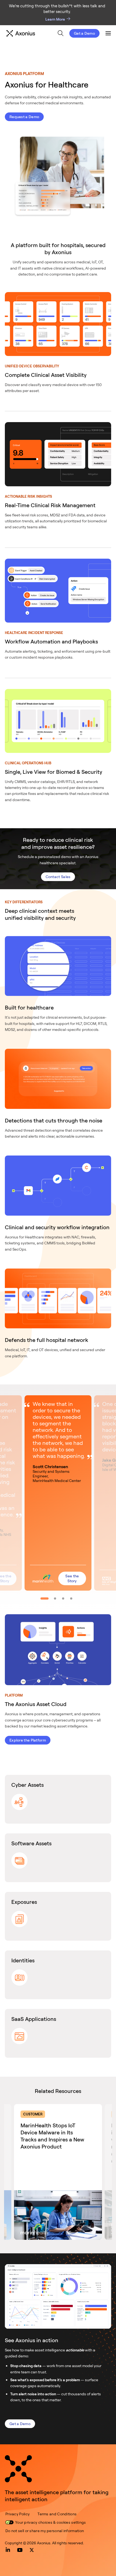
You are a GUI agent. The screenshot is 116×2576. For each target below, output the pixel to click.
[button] (58, 1493)
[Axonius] (21, 33)
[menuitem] (61, 33)
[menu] (56, 33)
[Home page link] (18, 2469)
